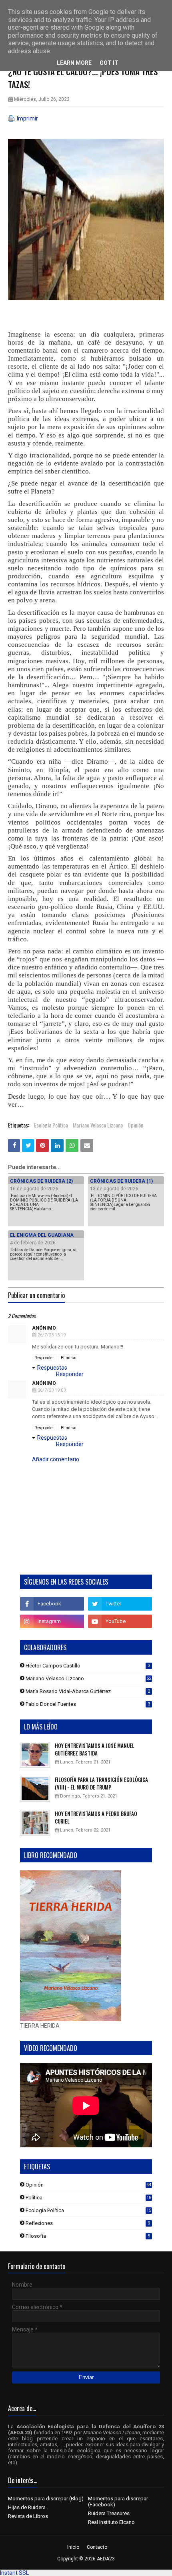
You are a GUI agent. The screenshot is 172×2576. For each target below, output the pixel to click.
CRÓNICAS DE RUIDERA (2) (41, 1181)
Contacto (97, 2547)
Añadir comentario (56, 1459)
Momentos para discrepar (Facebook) (118, 2502)
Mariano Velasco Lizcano (98, 1125)
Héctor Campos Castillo (88, 1666)
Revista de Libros (28, 2516)
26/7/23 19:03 (52, 1390)
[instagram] (52, 1621)
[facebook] (52, 1604)
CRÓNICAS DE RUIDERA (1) (121, 1181)
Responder (44, 1358)
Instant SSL (14, 2573)
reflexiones (88, 2223)
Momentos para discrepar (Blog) (46, 2499)
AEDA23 (106, 2559)
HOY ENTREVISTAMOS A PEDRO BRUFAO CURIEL (96, 1818)
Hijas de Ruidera (27, 2507)
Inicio (73, 2547)
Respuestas (52, 1368)
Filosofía (88, 2236)
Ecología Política (51, 1125)
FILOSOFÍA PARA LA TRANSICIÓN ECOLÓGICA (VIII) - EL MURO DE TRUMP (101, 1784)
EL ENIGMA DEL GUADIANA (42, 1235)
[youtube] (120, 1621)
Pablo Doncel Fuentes (88, 1704)
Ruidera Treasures (109, 2513)
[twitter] (120, 1604)
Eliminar (69, 1358)
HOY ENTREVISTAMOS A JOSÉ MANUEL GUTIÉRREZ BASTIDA (95, 1750)
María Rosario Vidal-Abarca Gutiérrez (88, 1691)
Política (88, 2198)
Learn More (74, 63)
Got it (109, 63)
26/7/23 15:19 (52, 1335)
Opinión (135, 1125)
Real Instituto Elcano (111, 2522)
